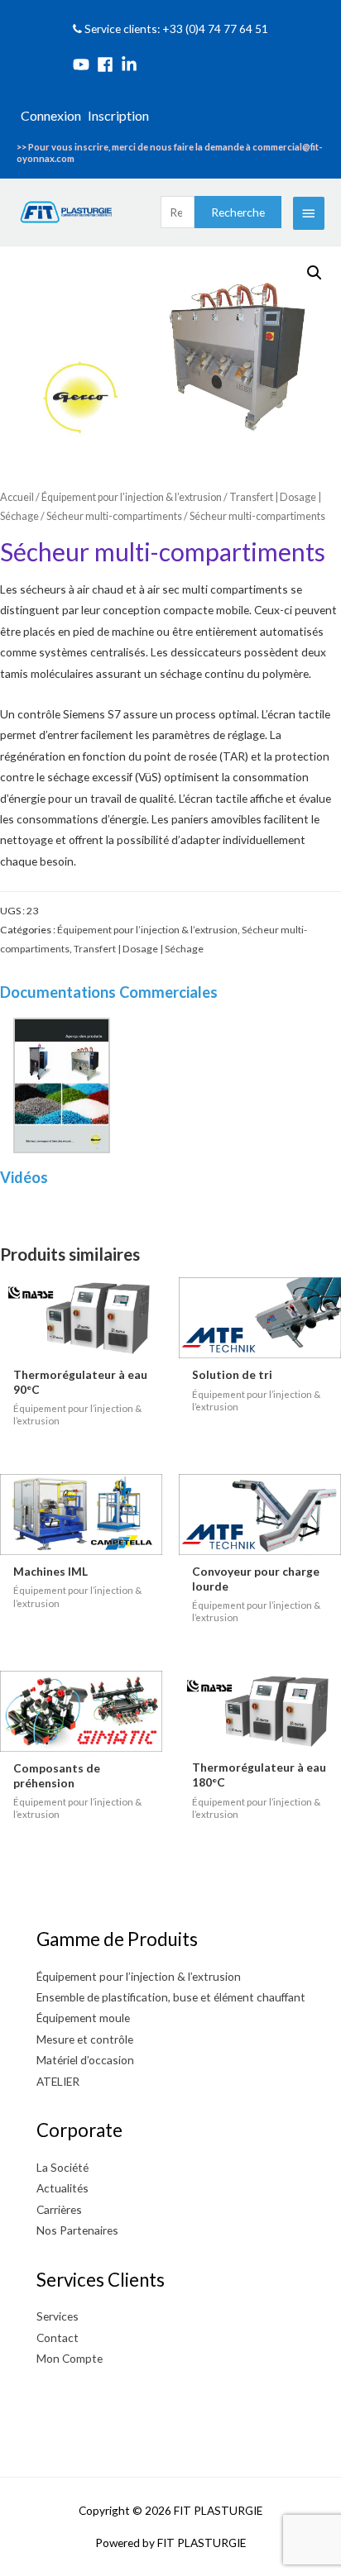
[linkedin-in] (132, 64)
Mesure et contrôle (85, 2039)
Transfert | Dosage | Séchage (139, 949)
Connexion (51, 115)
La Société (62, 2167)
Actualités (62, 2188)
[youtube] (84, 64)
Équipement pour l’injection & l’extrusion (132, 497)
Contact (58, 2337)
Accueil (17, 497)
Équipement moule (83, 2018)
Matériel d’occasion (85, 2060)
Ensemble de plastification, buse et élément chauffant (171, 1997)
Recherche (238, 212)
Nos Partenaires (77, 2230)
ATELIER (58, 2081)
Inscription (118, 115)
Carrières (59, 2209)
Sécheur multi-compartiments (114, 516)
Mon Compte (70, 2358)
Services (58, 2316)
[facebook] (108, 64)
